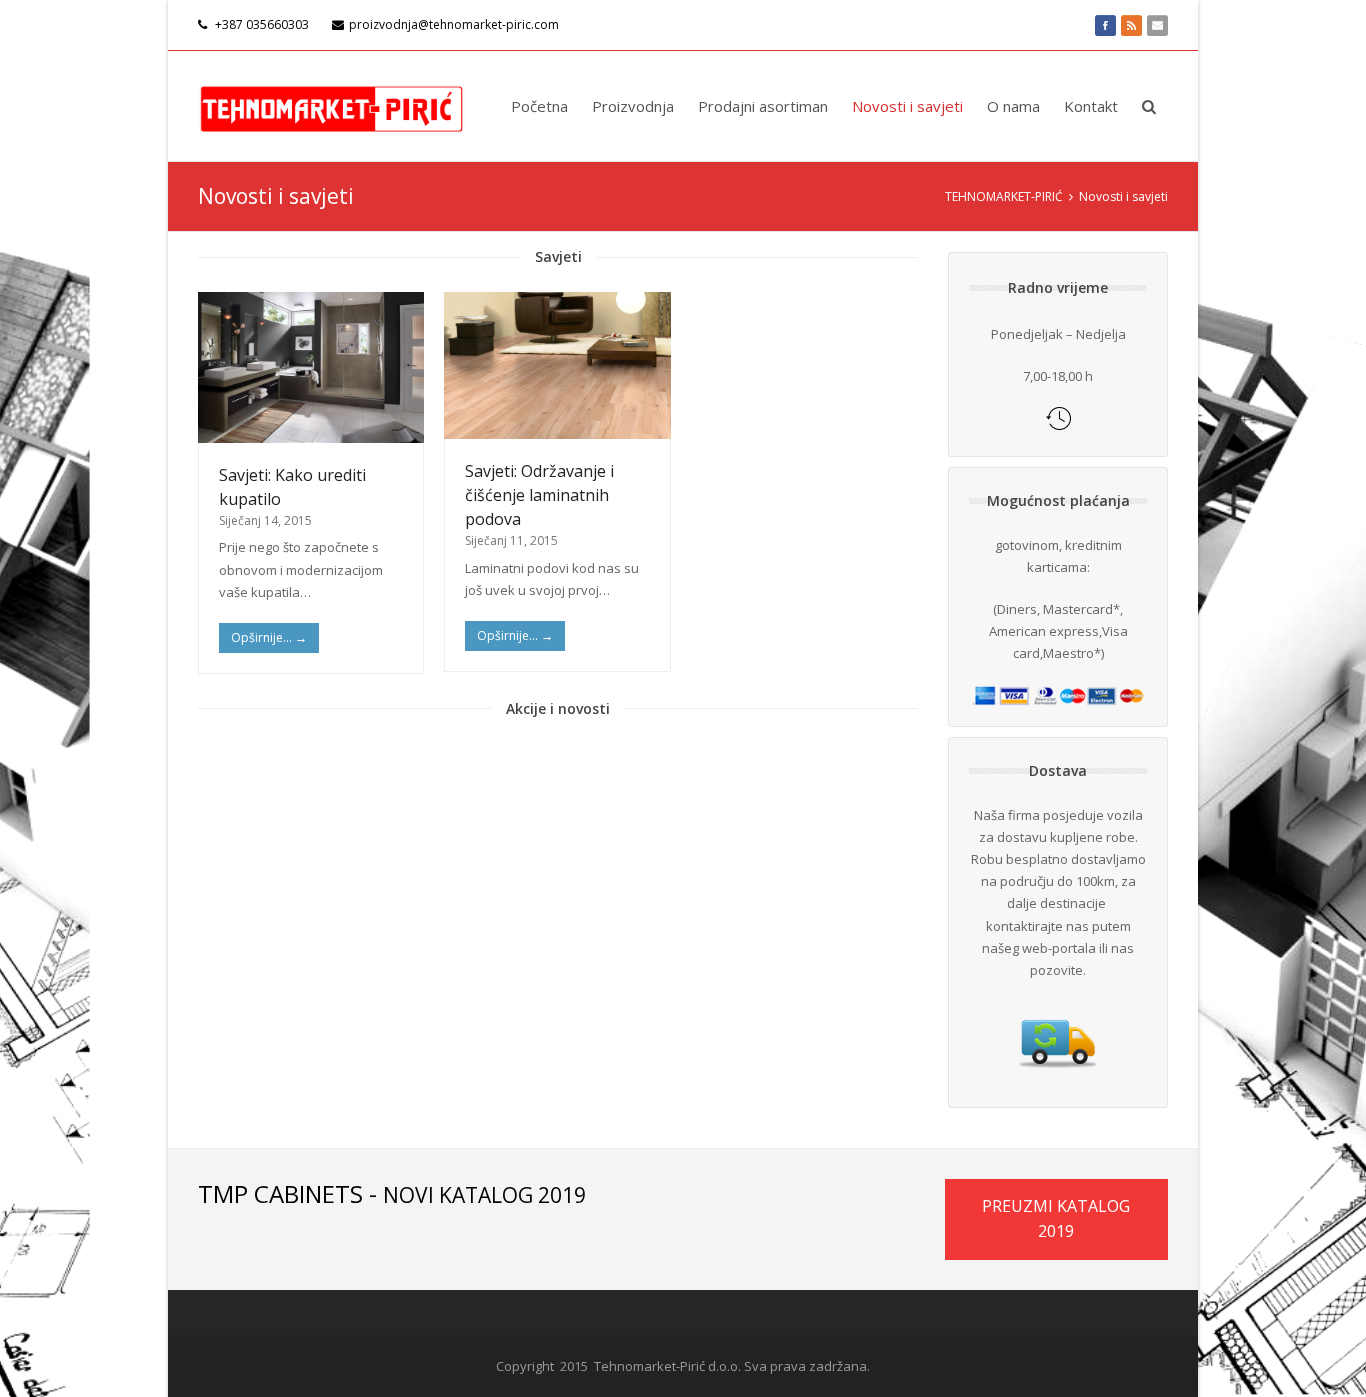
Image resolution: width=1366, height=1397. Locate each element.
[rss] (1131, 25)
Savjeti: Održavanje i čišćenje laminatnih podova (539, 495)
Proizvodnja (633, 106)
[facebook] (1105, 25)
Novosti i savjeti (907, 106)
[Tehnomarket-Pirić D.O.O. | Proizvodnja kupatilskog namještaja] (331, 106)
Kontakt (1091, 106)
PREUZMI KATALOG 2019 (1056, 1219)
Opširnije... (269, 637)
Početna (539, 106)
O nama (1013, 106)
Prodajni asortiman (763, 106)
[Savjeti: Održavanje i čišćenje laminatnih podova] (557, 365)
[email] (1157, 25)
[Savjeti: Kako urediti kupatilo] (311, 367)
